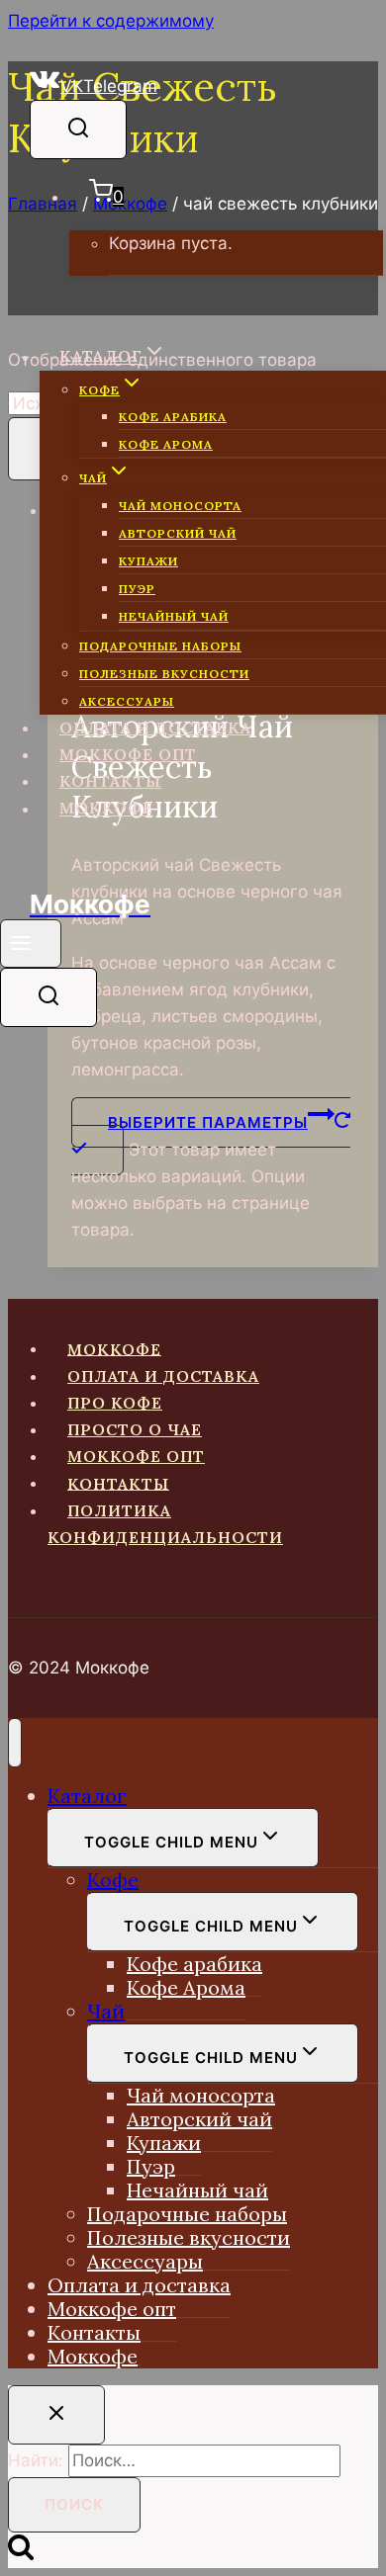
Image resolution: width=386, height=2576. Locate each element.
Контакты (110, 781)
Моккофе (106, 808)
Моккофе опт (128, 754)
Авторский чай (178, 533)
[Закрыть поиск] (56, 2415)
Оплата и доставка (155, 728)
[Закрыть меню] (15, 1743)
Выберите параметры (208, 1122)
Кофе (113, 1880)
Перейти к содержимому (111, 21)
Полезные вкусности (164, 674)
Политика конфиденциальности (165, 1524)
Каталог (87, 1796)
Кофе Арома (166, 444)
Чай (106, 2011)
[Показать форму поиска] (78, 129)
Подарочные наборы (160, 646)
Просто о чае (135, 1429)
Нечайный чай (174, 616)
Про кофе (115, 1403)
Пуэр (137, 589)
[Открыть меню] (31, 944)
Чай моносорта (180, 506)
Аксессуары (127, 701)
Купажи (148, 561)
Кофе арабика (173, 417)
